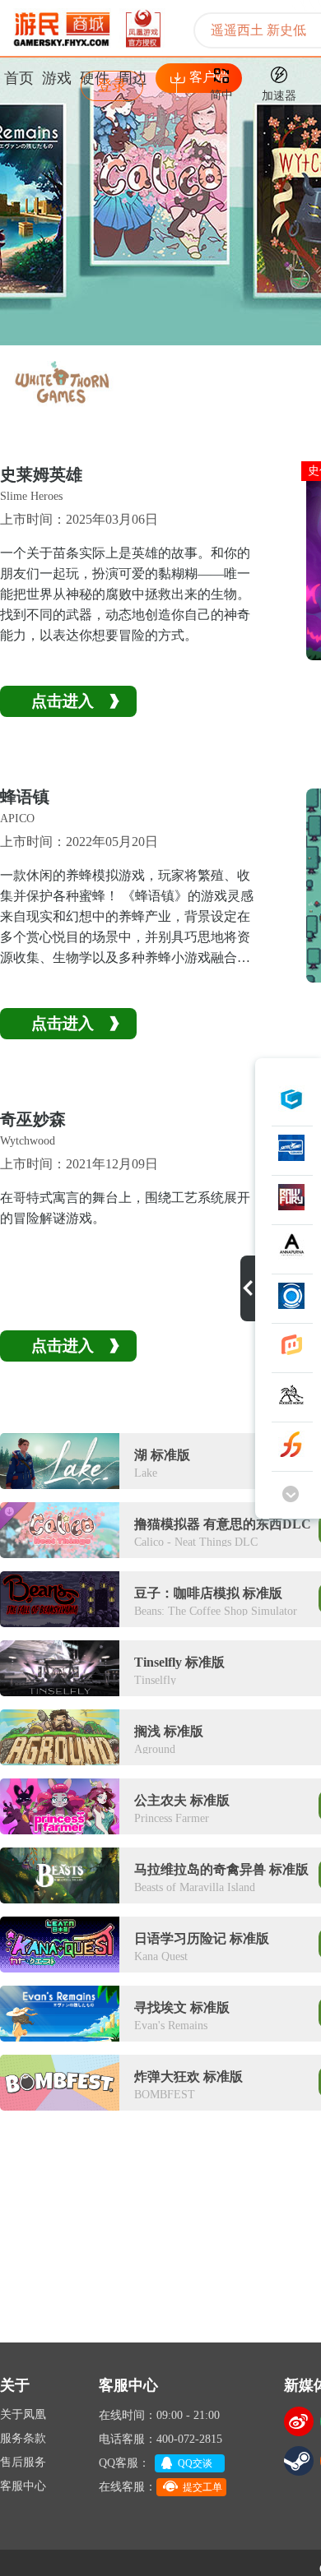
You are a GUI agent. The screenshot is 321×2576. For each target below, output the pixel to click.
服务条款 (23, 2438)
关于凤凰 (23, 2414)
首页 (19, 78)
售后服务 (23, 2462)
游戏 (57, 78)
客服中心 (23, 2486)
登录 (112, 86)
